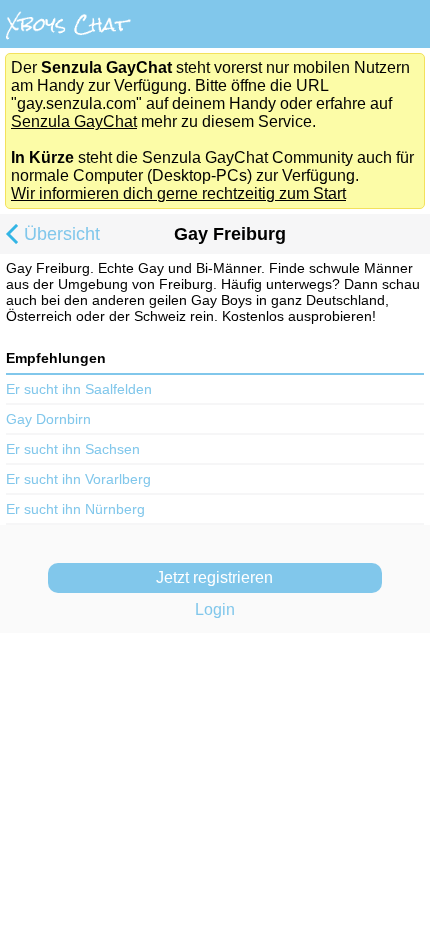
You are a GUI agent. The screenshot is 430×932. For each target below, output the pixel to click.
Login (215, 609)
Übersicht (62, 234)
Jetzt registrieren (214, 577)
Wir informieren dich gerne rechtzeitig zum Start (178, 193)
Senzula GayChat (74, 121)
